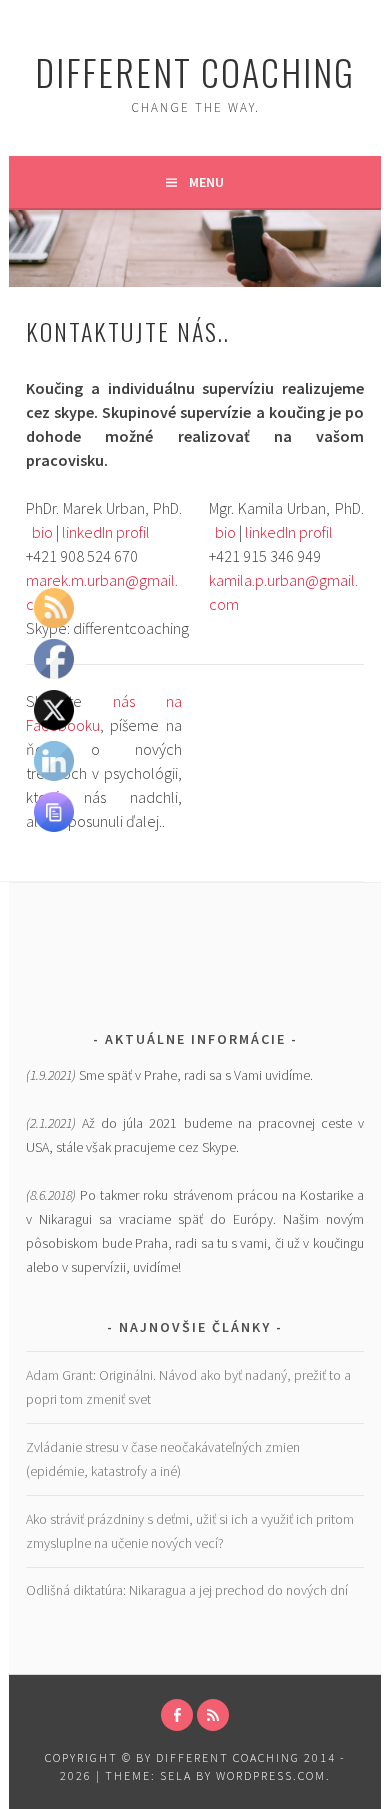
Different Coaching (195, 71)
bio (42, 532)
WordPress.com (271, 1775)
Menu (206, 182)
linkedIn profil (106, 532)
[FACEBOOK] (177, 1715)
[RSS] (213, 1715)
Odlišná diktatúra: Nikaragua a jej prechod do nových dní (187, 1590)
